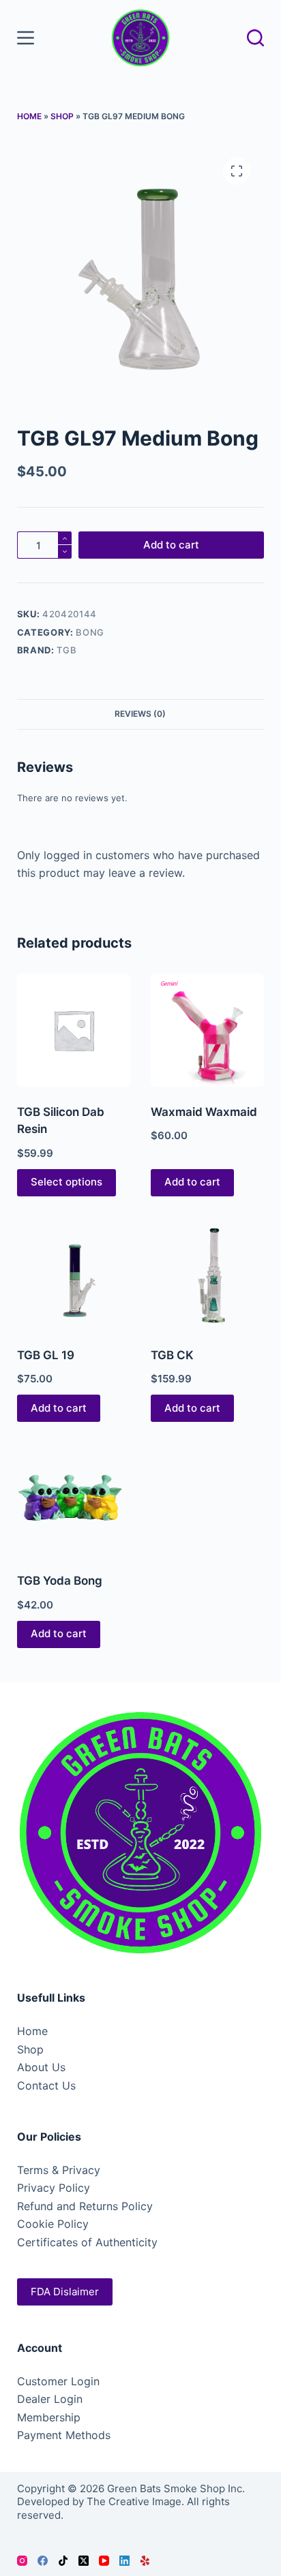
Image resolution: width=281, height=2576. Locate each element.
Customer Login (58, 2381)
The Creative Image (134, 2501)
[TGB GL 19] (74, 1273)
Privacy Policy (54, 2188)
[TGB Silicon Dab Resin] (74, 1030)
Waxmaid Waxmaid (204, 1112)
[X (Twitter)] (84, 2561)
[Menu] (26, 38)
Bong (90, 632)
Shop (62, 116)
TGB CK (172, 1355)
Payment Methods (64, 2435)
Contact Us (46, 2085)
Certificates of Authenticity (87, 2242)
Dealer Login (50, 2399)
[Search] (255, 38)
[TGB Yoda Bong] (74, 1499)
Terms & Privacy (59, 2170)
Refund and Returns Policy (85, 2206)
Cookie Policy (53, 2224)
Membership (49, 2417)
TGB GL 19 (46, 1355)
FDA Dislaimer (65, 2292)
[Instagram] (22, 2561)
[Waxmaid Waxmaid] (207, 1030)
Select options (66, 1182)
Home (29, 116)
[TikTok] (63, 2561)
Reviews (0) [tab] (140, 714)
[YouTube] (104, 2561)
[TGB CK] (207, 1273)
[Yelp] (145, 2561)
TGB (66, 650)
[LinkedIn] (124, 2561)
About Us (41, 2067)
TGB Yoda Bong (60, 1581)
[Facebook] (43, 2561)
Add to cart (171, 545)
